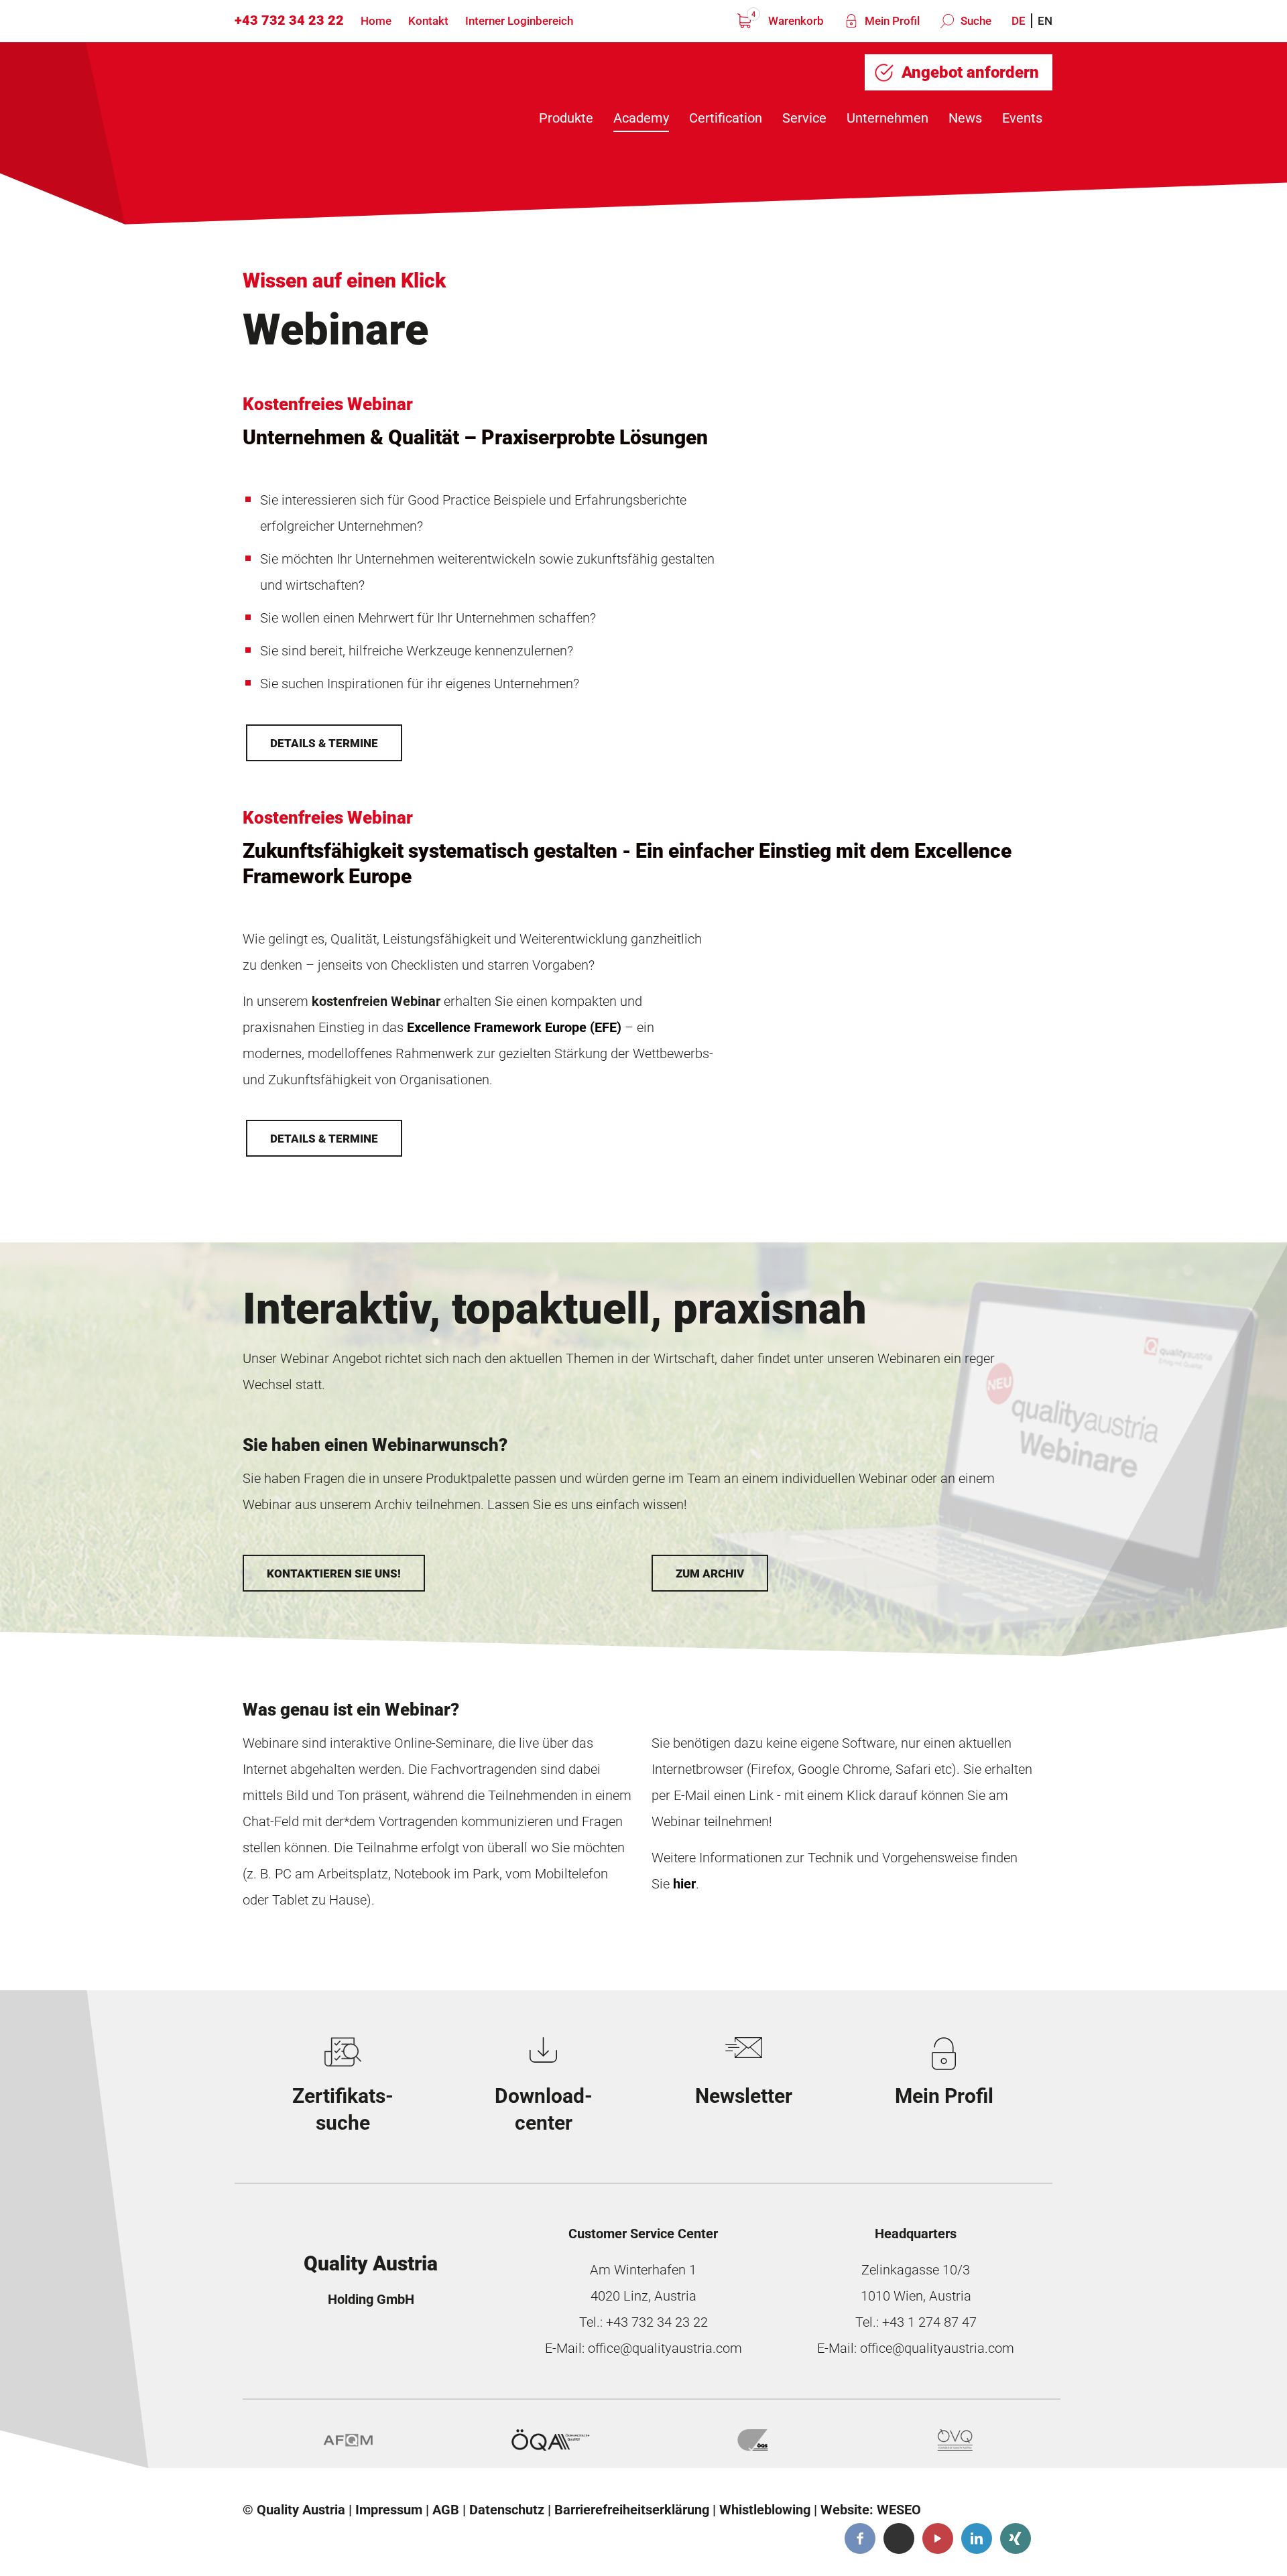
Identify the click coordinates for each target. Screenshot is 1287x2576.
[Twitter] (899, 2538)
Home (376, 21)
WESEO (899, 2510)
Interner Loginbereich (519, 21)
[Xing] (1016, 2538)
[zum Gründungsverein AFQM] (348, 2440)
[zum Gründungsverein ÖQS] (753, 2440)
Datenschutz (507, 2510)
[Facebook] (860, 2538)
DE (1019, 21)
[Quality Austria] (347, 95)
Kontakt (428, 21)
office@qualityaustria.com (665, 2348)
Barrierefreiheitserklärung (632, 2510)
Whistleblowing (765, 2510)
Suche (975, 21)
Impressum (389, 2510)
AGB (446, 2510)
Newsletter (744, 2096)
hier (684, 1884)
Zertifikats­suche (343, 2109)
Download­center (544, 2109)
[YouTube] (938, 2538)
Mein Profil (891, 21)
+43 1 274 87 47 (929, 2322)
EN (1045, 21)
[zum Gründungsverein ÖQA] (550, 2440)
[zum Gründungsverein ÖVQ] (955, 2440)
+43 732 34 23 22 (289, 20)
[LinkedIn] (977, 2538)
